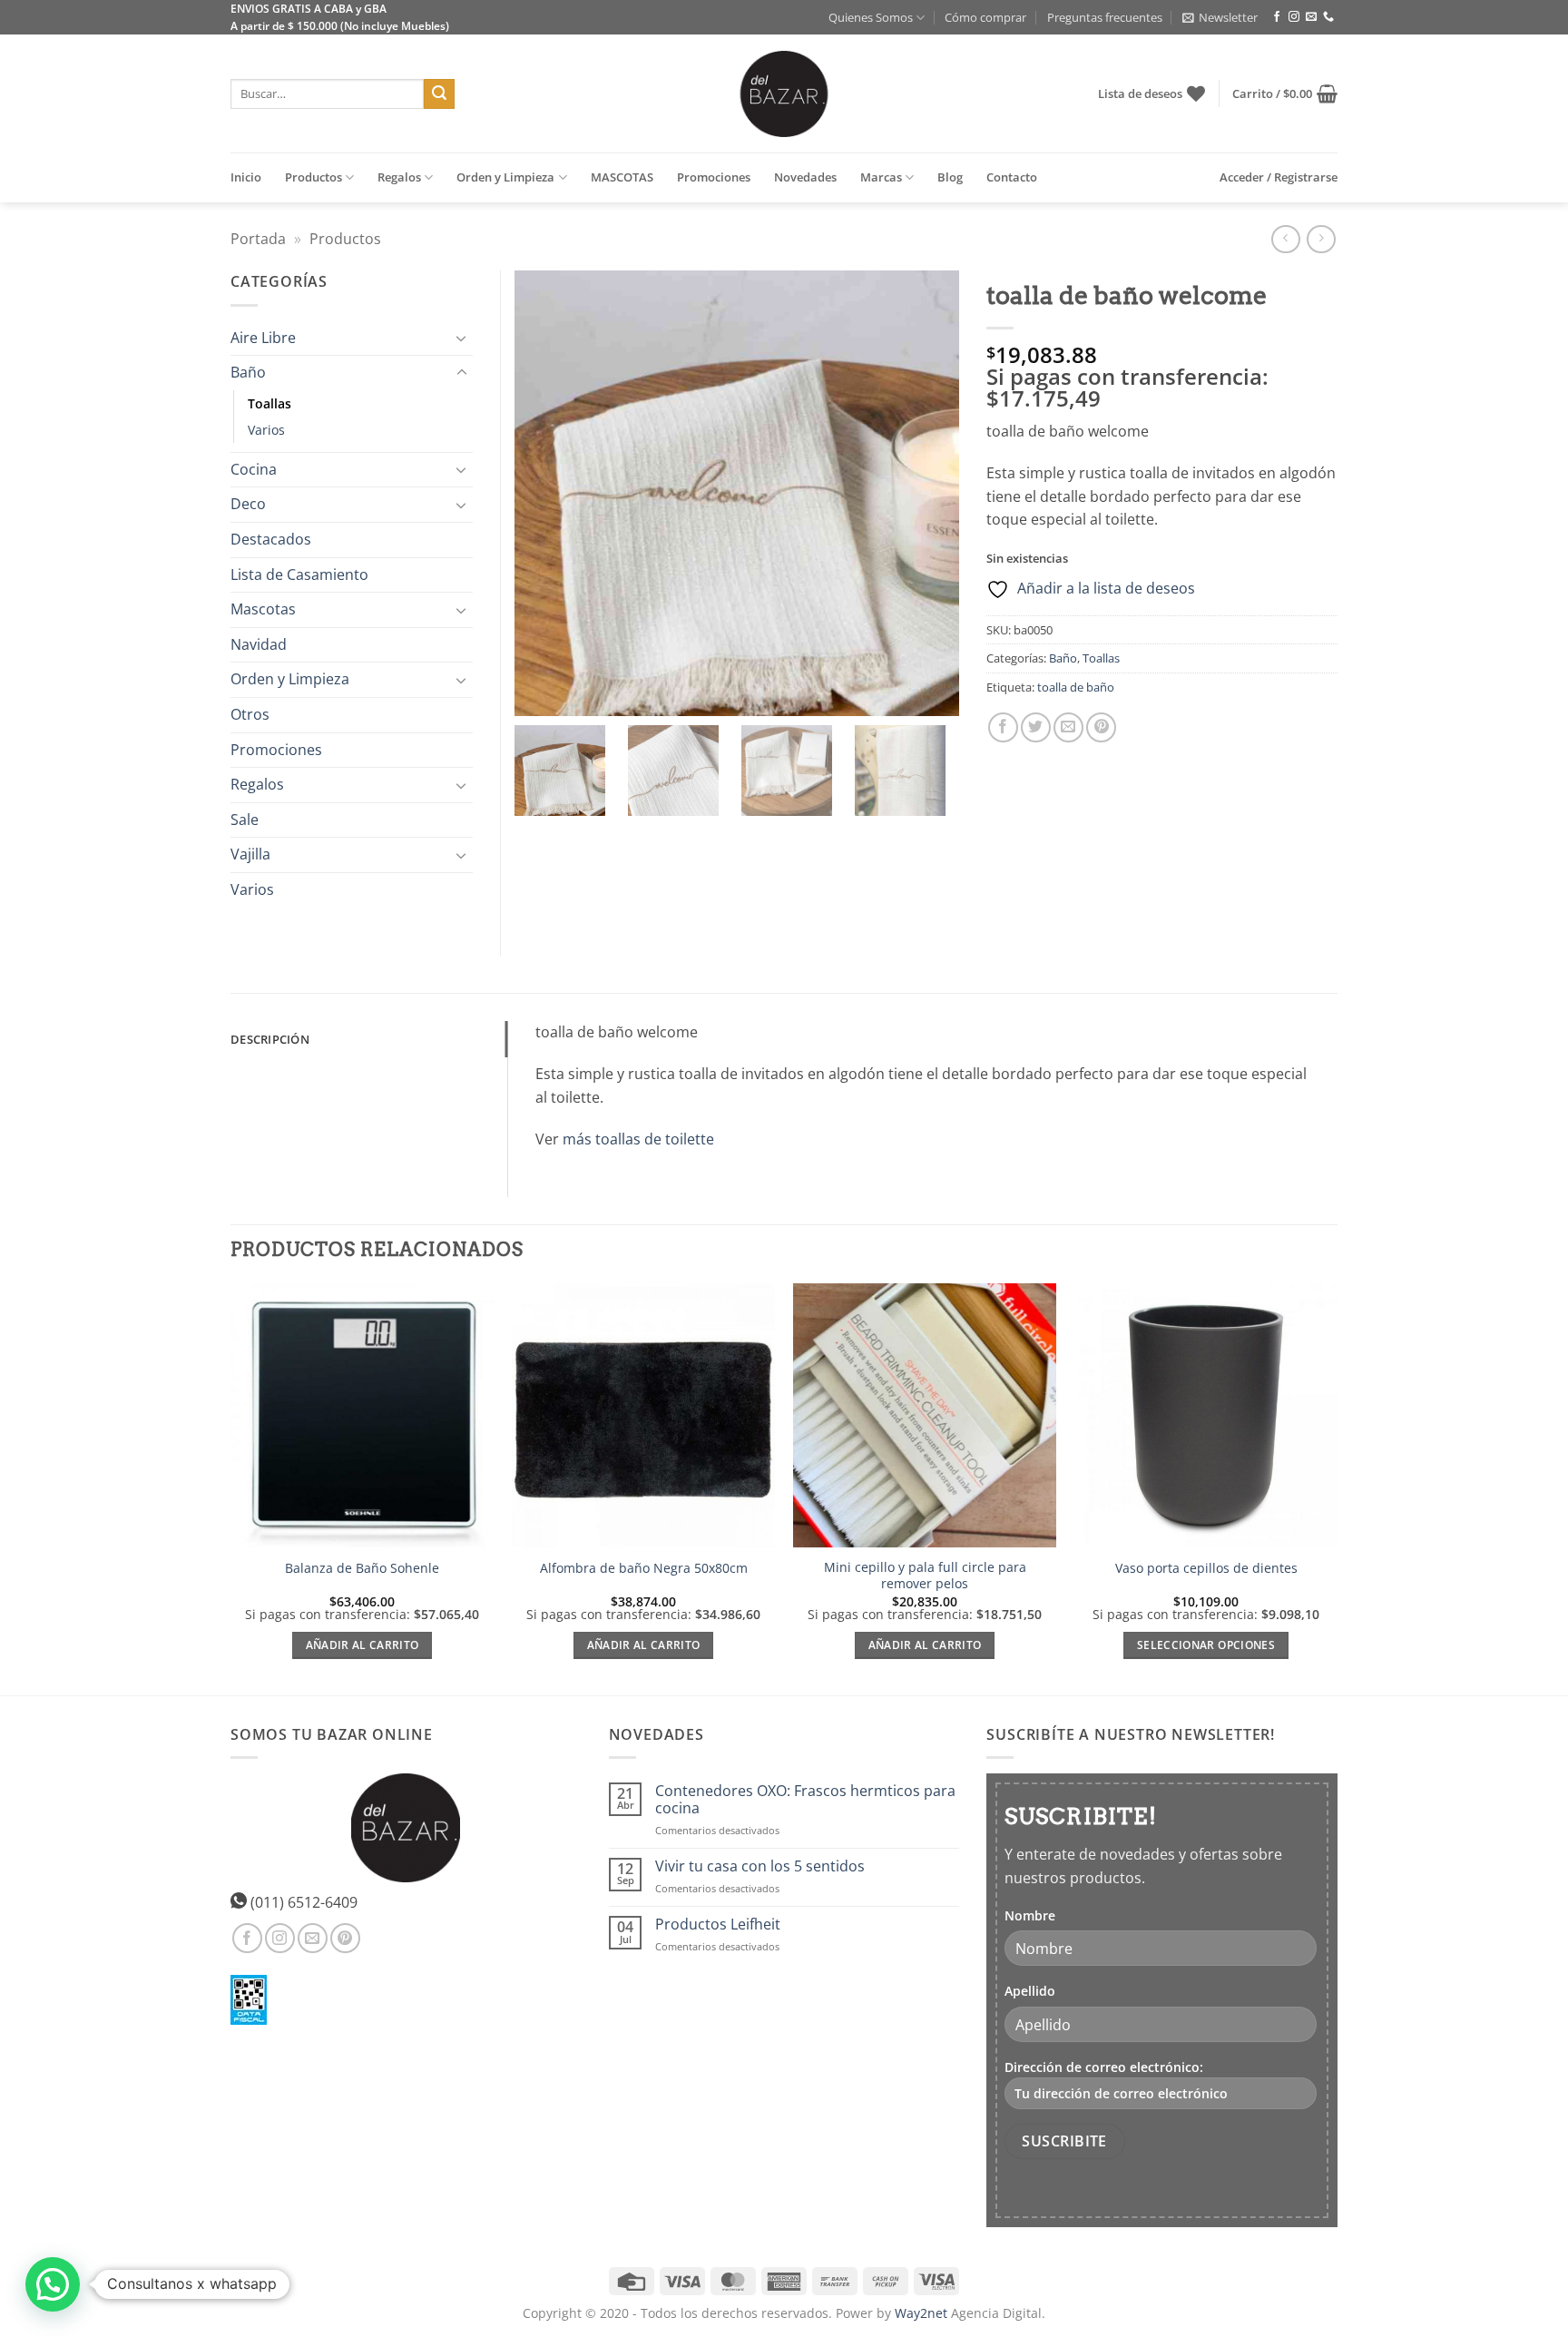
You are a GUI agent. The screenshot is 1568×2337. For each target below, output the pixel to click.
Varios (266, 430)
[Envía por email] (1068, 727)
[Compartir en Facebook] (1003, 727)
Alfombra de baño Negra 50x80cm (644, 1568)
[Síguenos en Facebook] (1277, 17)
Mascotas (263, 609)
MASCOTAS (622, 177)
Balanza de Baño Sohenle (362, 1568)
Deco (248, 504)
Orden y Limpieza (505, 177)
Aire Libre (263, 338)
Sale (245, 820)
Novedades (805, 177)
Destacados (271, 539)
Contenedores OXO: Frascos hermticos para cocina (805, 1800)
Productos (314, 177)
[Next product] (1285, 239)
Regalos (399, 177)
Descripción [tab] (270, 1039)
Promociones (714, 177)
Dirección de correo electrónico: (1104, 2067)
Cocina (254, 469)
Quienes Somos (871, 17)
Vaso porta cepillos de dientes (1206, 1568)
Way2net (921, 2313)
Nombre (1030, 1915)
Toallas (1101, 658)
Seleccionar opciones (1206, 1645)
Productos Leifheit (718, 1925)
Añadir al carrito (363, 1645)
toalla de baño (1076, 687)
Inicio (246, 177)
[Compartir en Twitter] (1036, 727)
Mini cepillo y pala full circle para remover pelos (925, 1576)
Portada (258, 239)
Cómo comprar (985, 17)
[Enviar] (439, 94)
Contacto (1012, 177)
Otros (250, 714)
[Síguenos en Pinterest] (345, 1938)
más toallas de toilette (638, 1139)
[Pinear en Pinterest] (1101, 727)
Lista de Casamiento (299, 574)
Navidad (259, 644)
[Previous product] (1321, 239)
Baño (1063, 658)
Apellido (1030, 1991)
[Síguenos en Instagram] (1294, 17)
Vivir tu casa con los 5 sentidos (760, 1866)
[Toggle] (462, 338)
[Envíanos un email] (1311, 17)
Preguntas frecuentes (1105, 17)
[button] (1220, 17)
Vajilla (250, 854)
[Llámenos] (1328, 17)
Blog (950, 177)
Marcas (881, 177)
